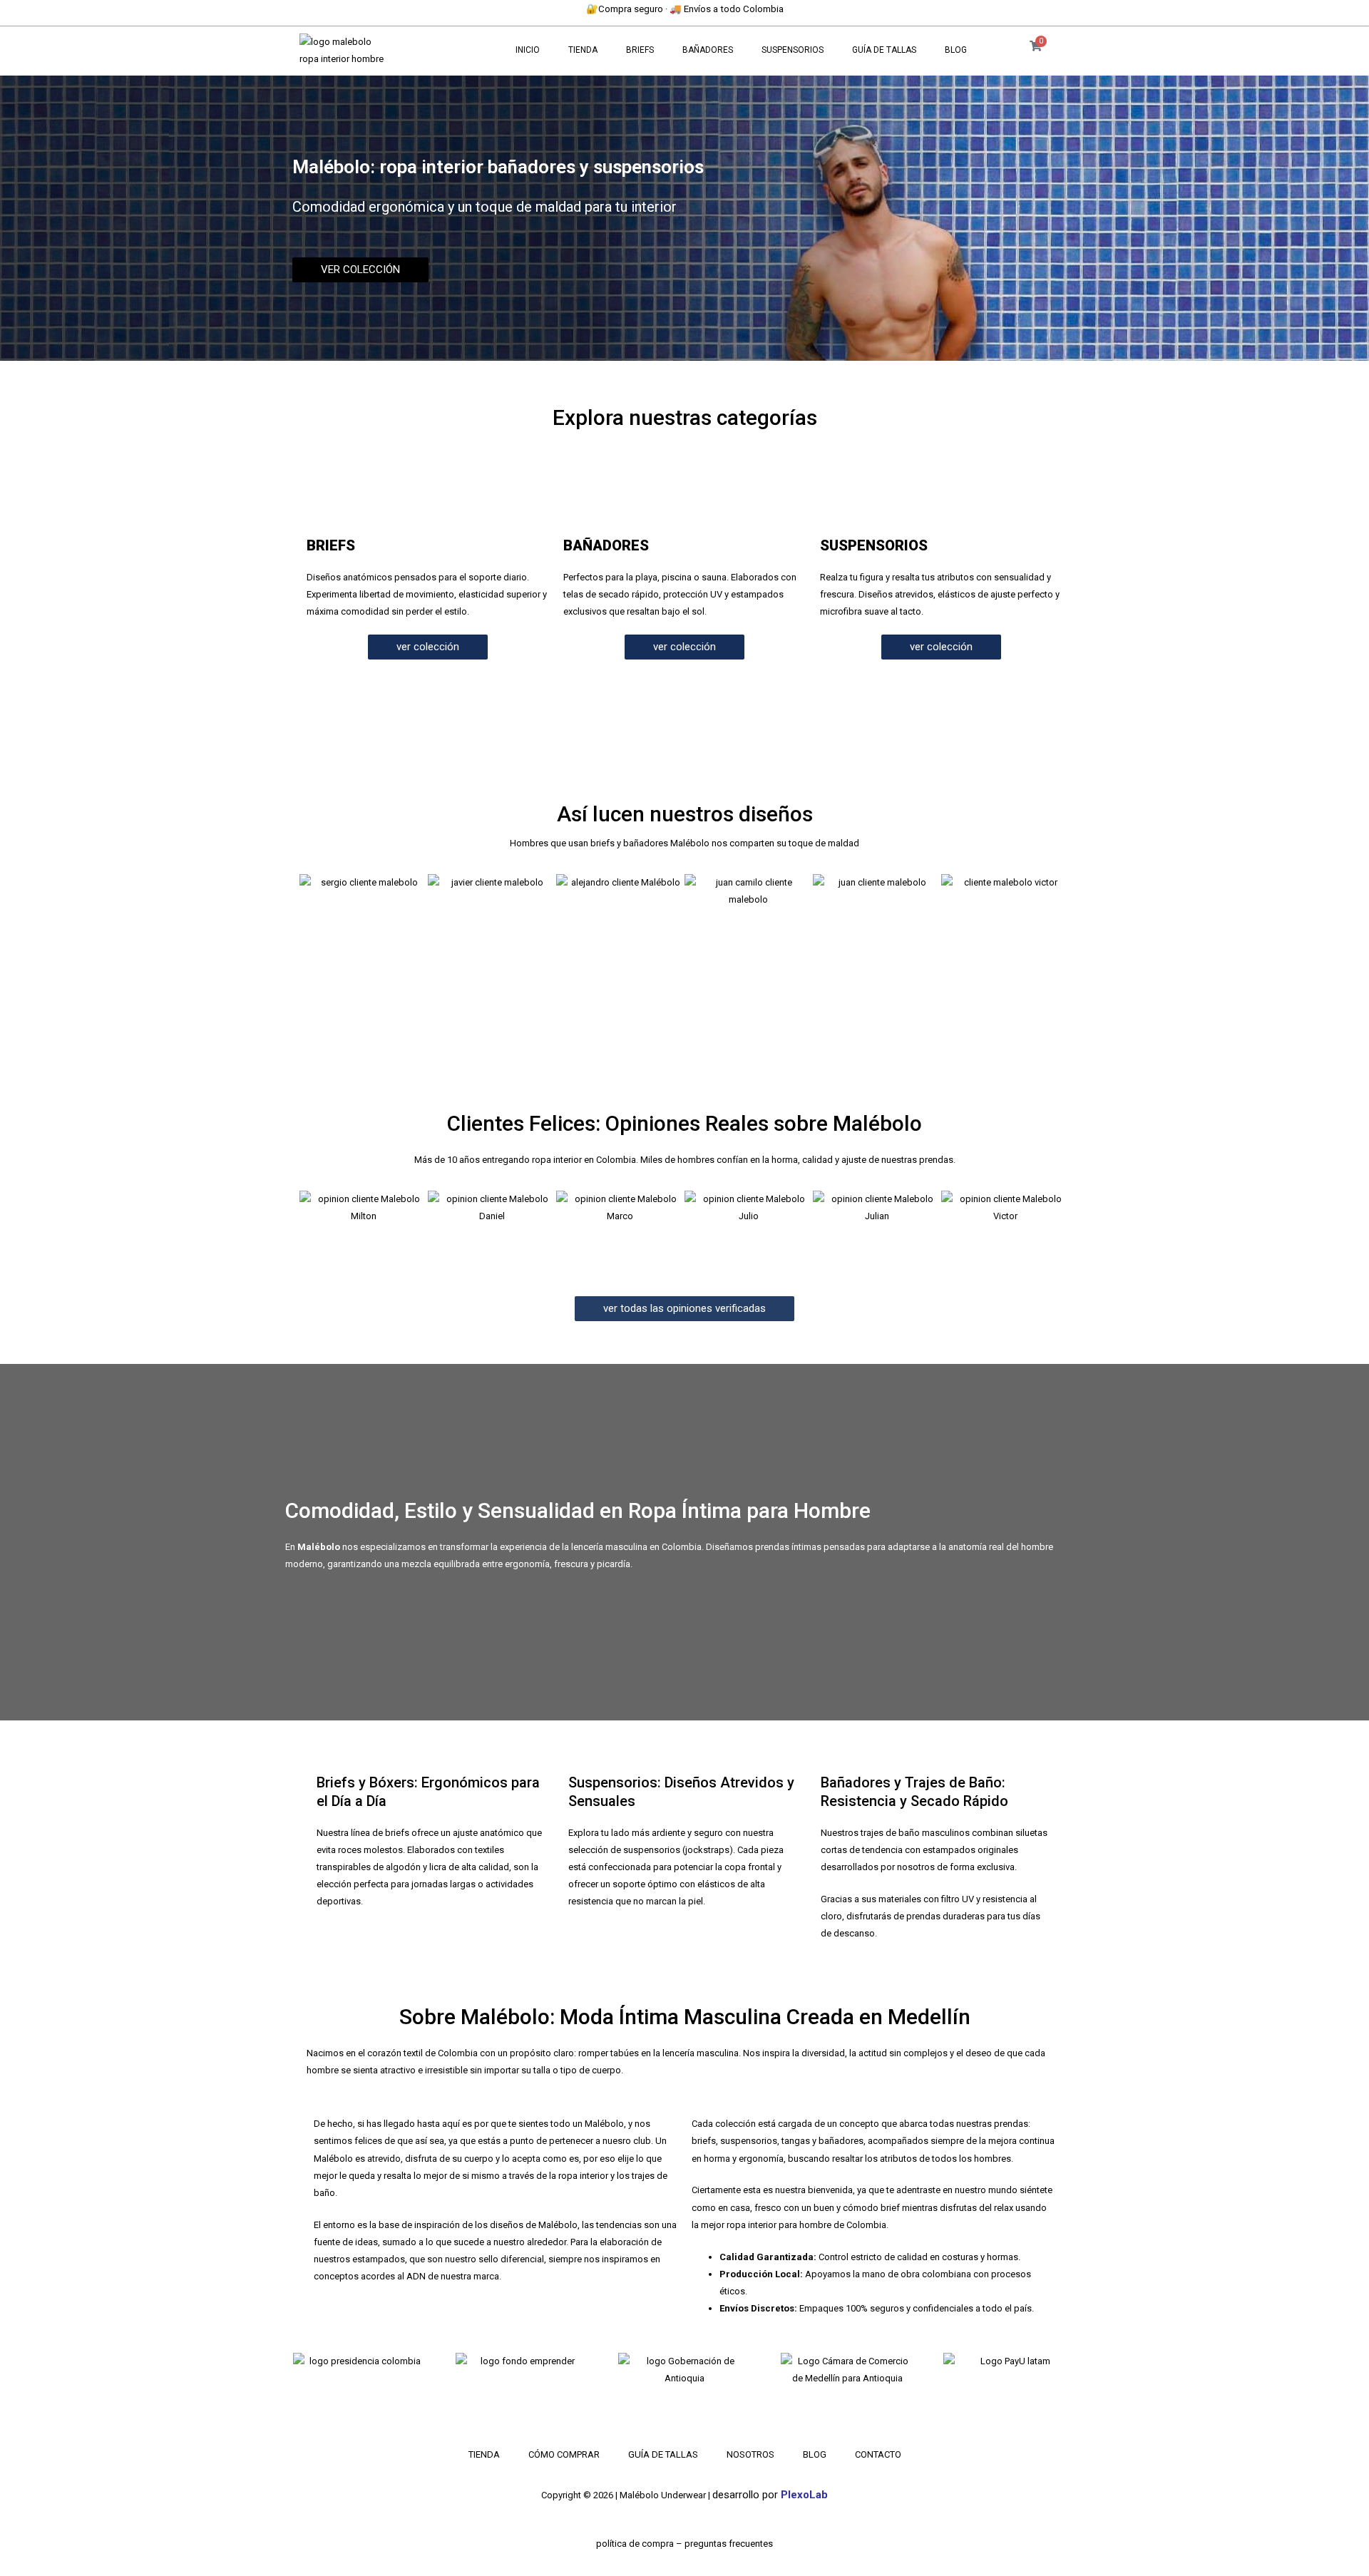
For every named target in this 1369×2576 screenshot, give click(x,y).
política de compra (635, 2544)
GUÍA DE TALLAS (884, 50)
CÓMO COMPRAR (564, 2454)
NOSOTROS (750, 2454)
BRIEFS (640, 50)
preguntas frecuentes (729, 2544)
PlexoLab (804, 2495)
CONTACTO (878, 2454)
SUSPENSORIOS (793, 50)
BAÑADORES (708, 50)
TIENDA (583, 50)
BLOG (956, 50)
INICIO (528, 50)
